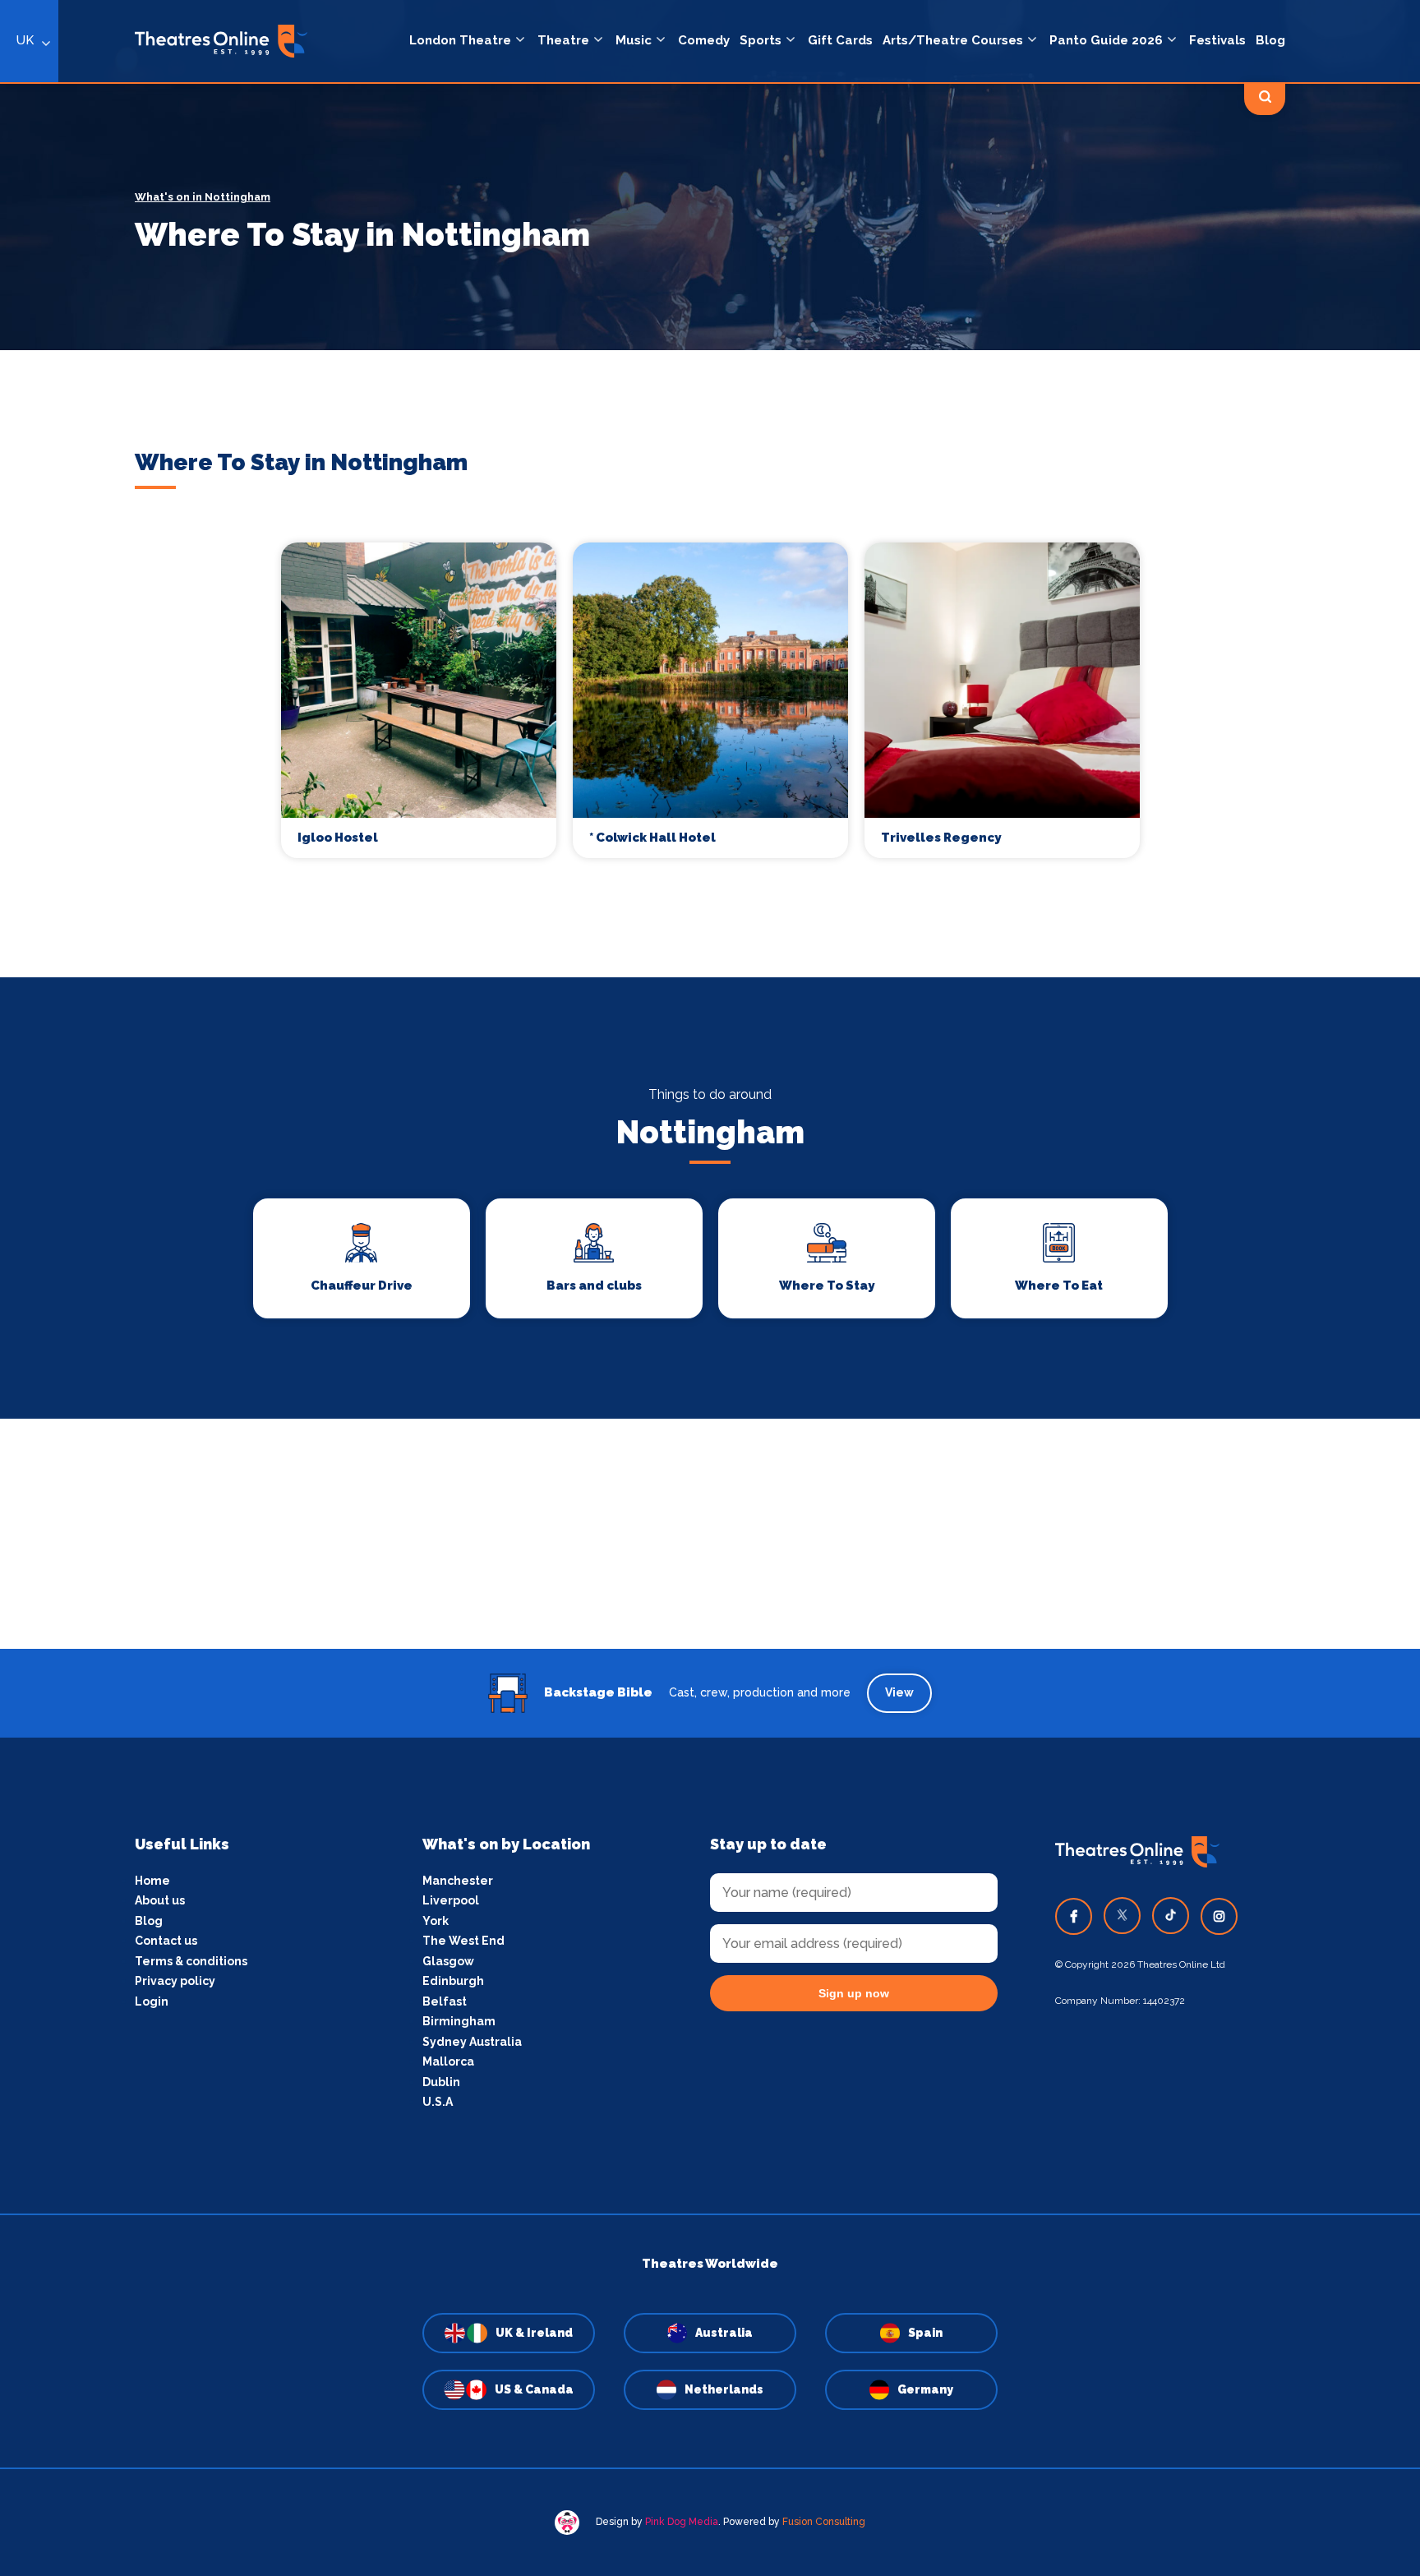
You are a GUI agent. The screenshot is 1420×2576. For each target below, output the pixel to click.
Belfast (445, 2001)
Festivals (1217, 40)
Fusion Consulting (824, 2522)
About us (160, 1900)
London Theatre (460, 40)
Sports (761, 40)
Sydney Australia (472, 2042)
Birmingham (459, 2021)
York (436, 1921)
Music (634, 40)
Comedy (704, 40)
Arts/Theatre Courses (953, 40)
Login (152, 2001)
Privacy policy (175, 1981)
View (899, 1692)
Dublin (441, 2082)
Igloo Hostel (338, 838)
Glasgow (448, 1961)
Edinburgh (453, 1981)
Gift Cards (840, 40)
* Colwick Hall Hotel (652, 838)
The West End (463, 1941)
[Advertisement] (710, 1534)
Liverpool (451, 1900)
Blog (1270, 40)
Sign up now (854, 1993)
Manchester (458, 1881)
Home (152, 1881)
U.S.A (438, 2102)
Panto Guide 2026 (1106, 40)
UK (25, 40)
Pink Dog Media (682, 2522)
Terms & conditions (191, 1961)
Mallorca (448, 2061)
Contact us (166, 1941)
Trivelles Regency (941, 838)
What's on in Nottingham (203, 197)
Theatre (563, 40)
